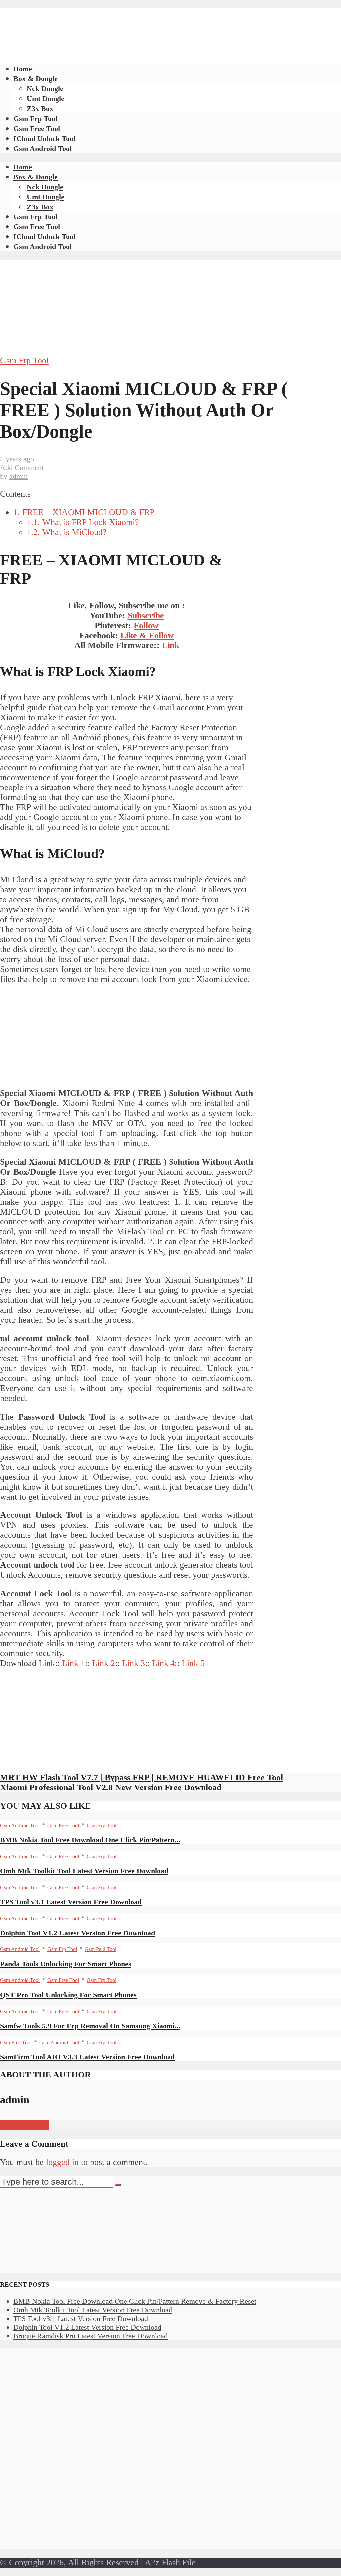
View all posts (25, 2125)
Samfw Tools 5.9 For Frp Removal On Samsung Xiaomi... (90, 2026)
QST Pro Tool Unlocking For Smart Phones (68, 1995)
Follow (146, 625)
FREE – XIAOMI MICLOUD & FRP (84, 512)
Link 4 (163, 1663)
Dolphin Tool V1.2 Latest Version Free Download (77, 1933)
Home (23, 69)
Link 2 (103, 1663)
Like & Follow (147, 635)
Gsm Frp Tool (35, 119)
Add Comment (22, 467)
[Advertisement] (121, 23)
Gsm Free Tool (37, 129)
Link (170, 645)
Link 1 (73, 1663)
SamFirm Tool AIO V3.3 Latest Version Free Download (87, 2057)
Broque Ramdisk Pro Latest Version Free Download (90, 2336)
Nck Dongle (45, 89)
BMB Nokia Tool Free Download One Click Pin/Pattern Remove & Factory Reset (135, 2301)
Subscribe (146, 615)
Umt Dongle (45, 99)
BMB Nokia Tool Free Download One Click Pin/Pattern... (90, 1840)
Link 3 (133, 1663)
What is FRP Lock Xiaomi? (83, 522)
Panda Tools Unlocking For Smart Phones (66, 1964)
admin (18, 476)
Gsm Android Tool (42, 148)
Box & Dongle (35, 79)
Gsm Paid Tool (100, 1949)
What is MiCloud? (67, 532)
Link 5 (193, 1663)
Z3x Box (40, 109)
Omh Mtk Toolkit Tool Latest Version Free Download (84, 1871)
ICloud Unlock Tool (44, 139)
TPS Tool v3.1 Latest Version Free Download (71, 1902)
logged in (62, 2162)
